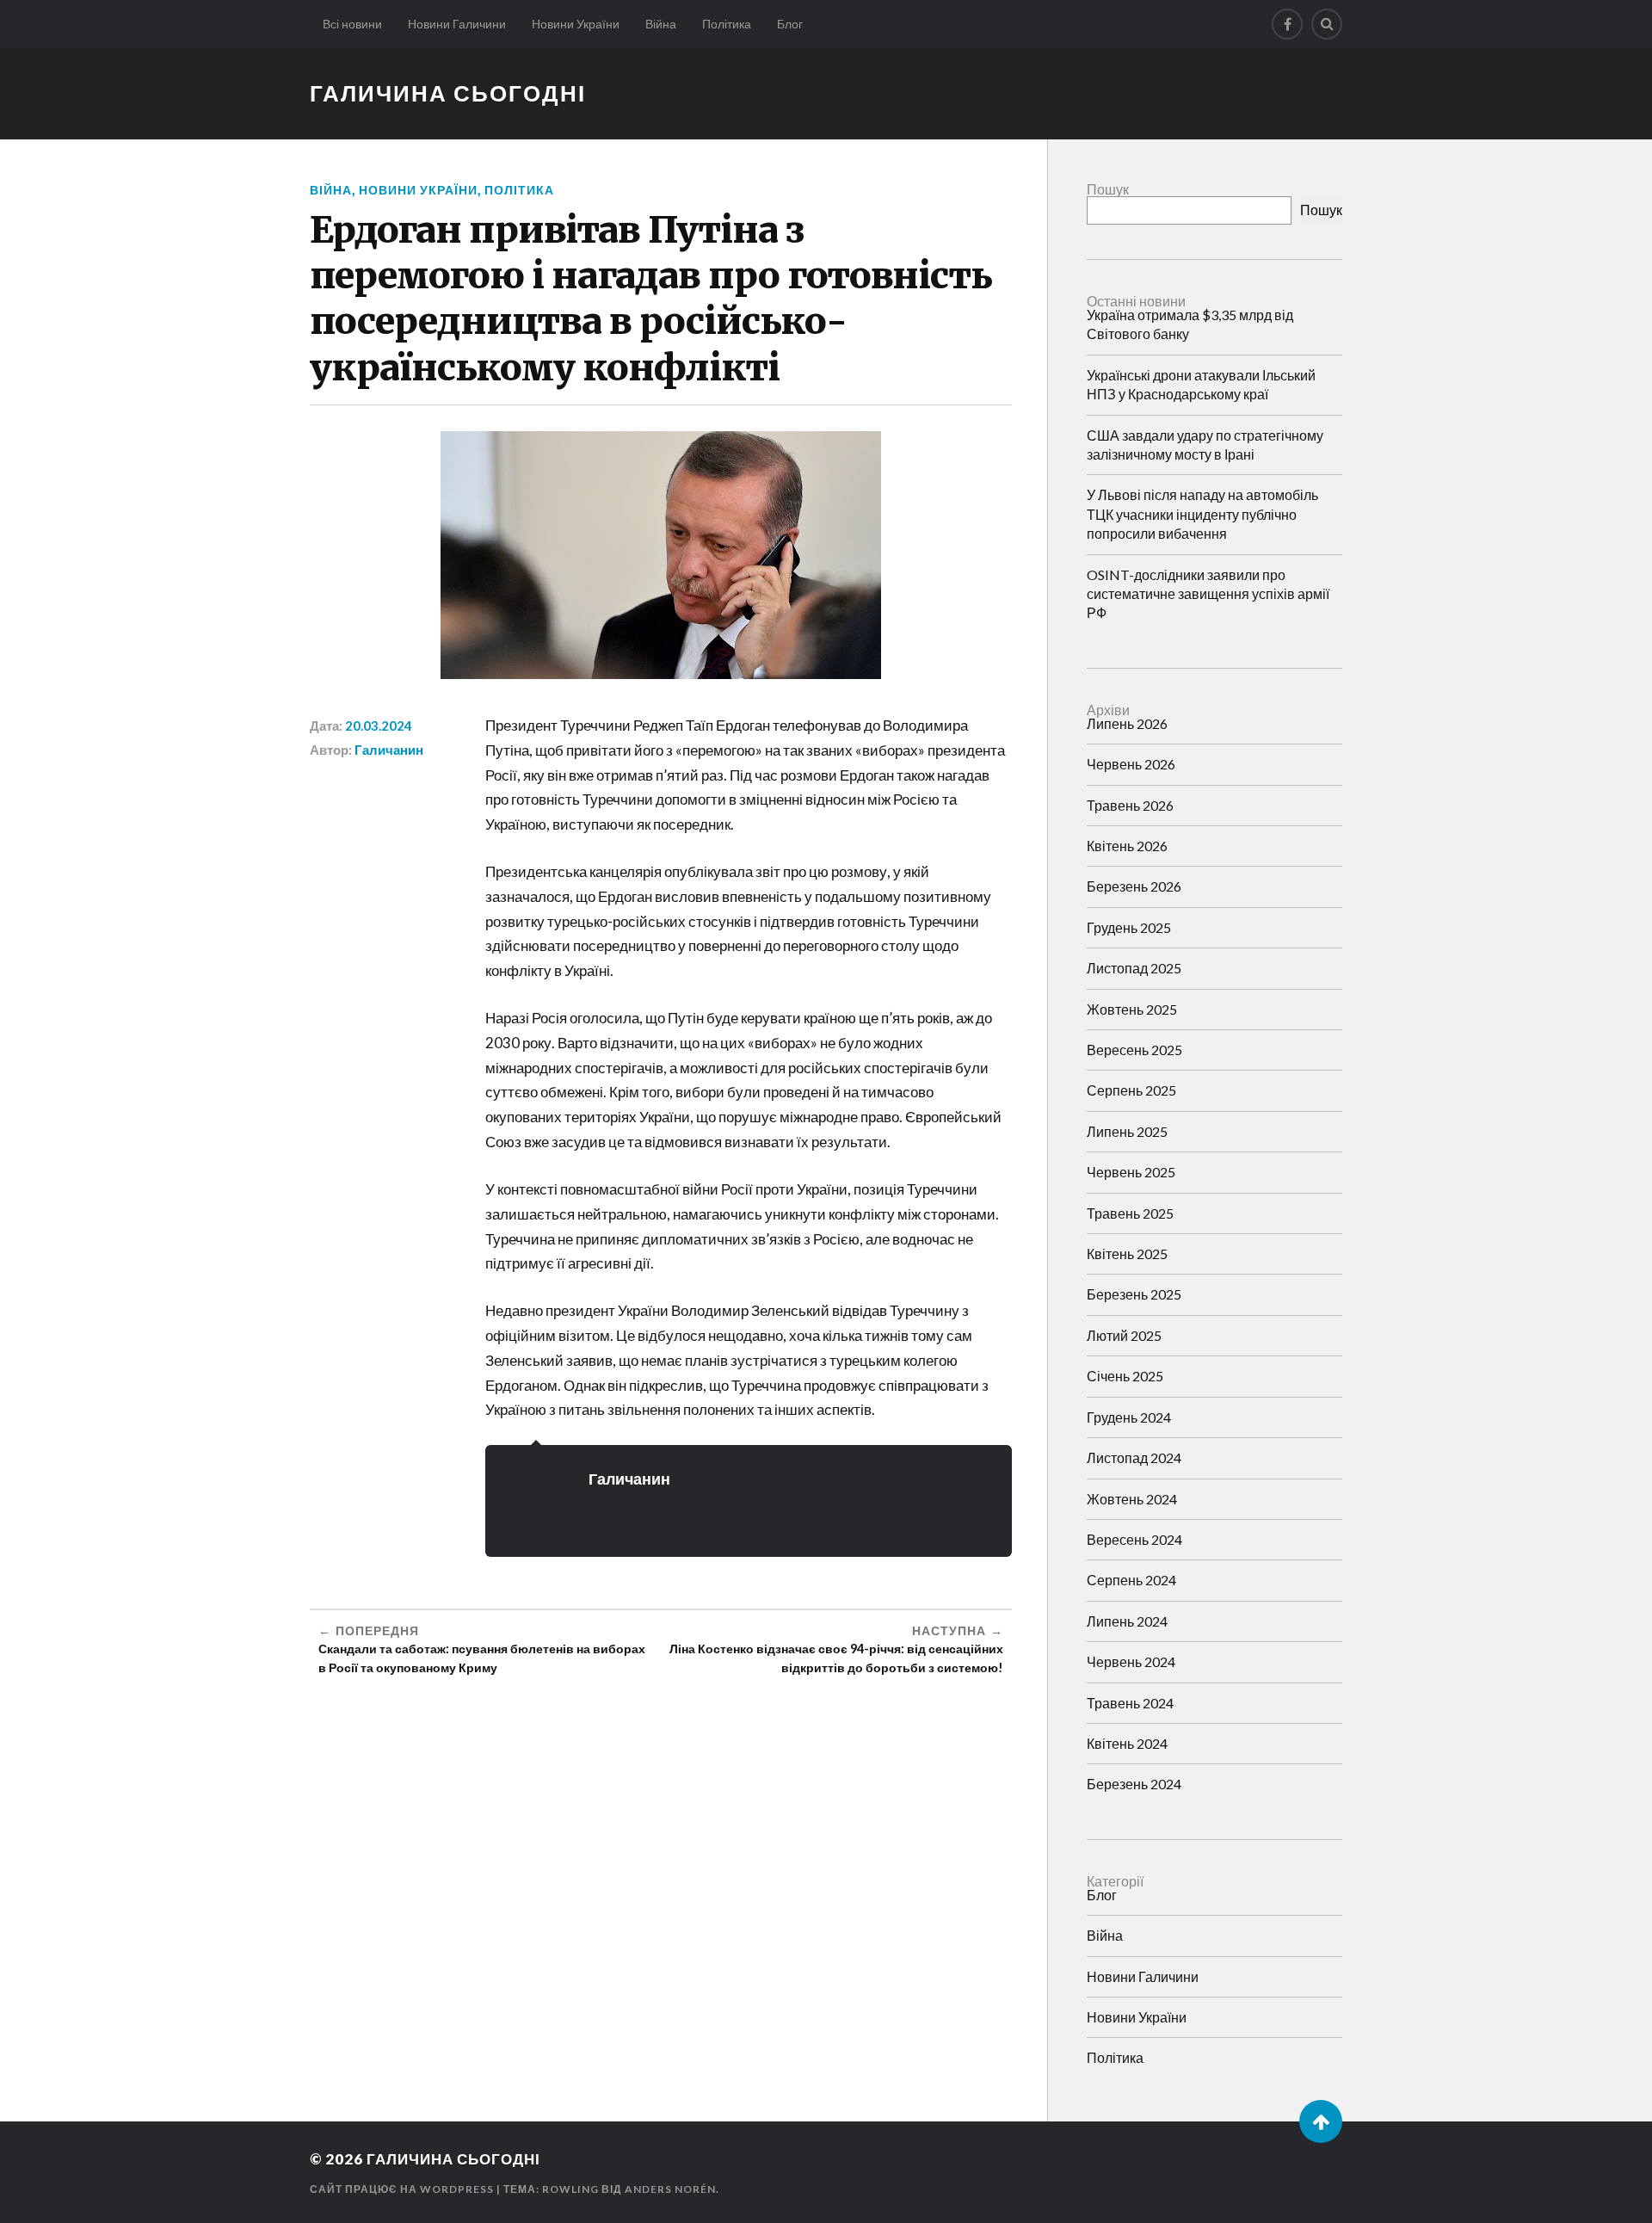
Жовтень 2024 (1132, 1499)
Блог (790, 24)
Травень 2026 (1130, 805)
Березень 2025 (1134, 1294)
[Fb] (1287, 24)
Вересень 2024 (1134, 1539)
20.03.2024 (379, 726)
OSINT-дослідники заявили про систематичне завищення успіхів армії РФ (1208, 594)
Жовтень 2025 (1132, 1009)
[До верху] (1321, 2121)
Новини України (576, 24)
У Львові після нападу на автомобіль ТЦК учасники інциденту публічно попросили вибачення (1202, 514)
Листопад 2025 (1134, 968)
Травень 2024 (1130, 1703)
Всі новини (352, 24)
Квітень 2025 (1127, 1254)
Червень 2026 (1131, 764)
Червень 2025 (1131, 1172)
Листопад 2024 (1134, 1457)
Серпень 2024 (1131, 1580)
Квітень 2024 (1127, 1743)
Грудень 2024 (1129, 1417)
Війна (661, 24)
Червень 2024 (1131, 1661)
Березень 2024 (1134, 1784)
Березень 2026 (1134, 886)
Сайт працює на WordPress (402, 2189)
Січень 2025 (1125, 1376)
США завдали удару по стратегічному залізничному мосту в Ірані (1205, 445)
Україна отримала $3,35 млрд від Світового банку (1190, 324)
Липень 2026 (1127, 723)
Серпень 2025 (1131, 1090)
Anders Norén (670, 2189)
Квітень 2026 (1127, 846)
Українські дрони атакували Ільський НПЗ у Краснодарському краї (1201, 384)
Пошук (1108, 189)
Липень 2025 (1127, 1131)
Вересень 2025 (1134, 1050)
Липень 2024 (1127, 1621)
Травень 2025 (1130, 1213)
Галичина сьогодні (448, 93)
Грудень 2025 (1129, 927)
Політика (727, 24)
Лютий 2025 (1124, 1335)
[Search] (1327, 24)
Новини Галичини (457, 24)
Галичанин (389, 750)
